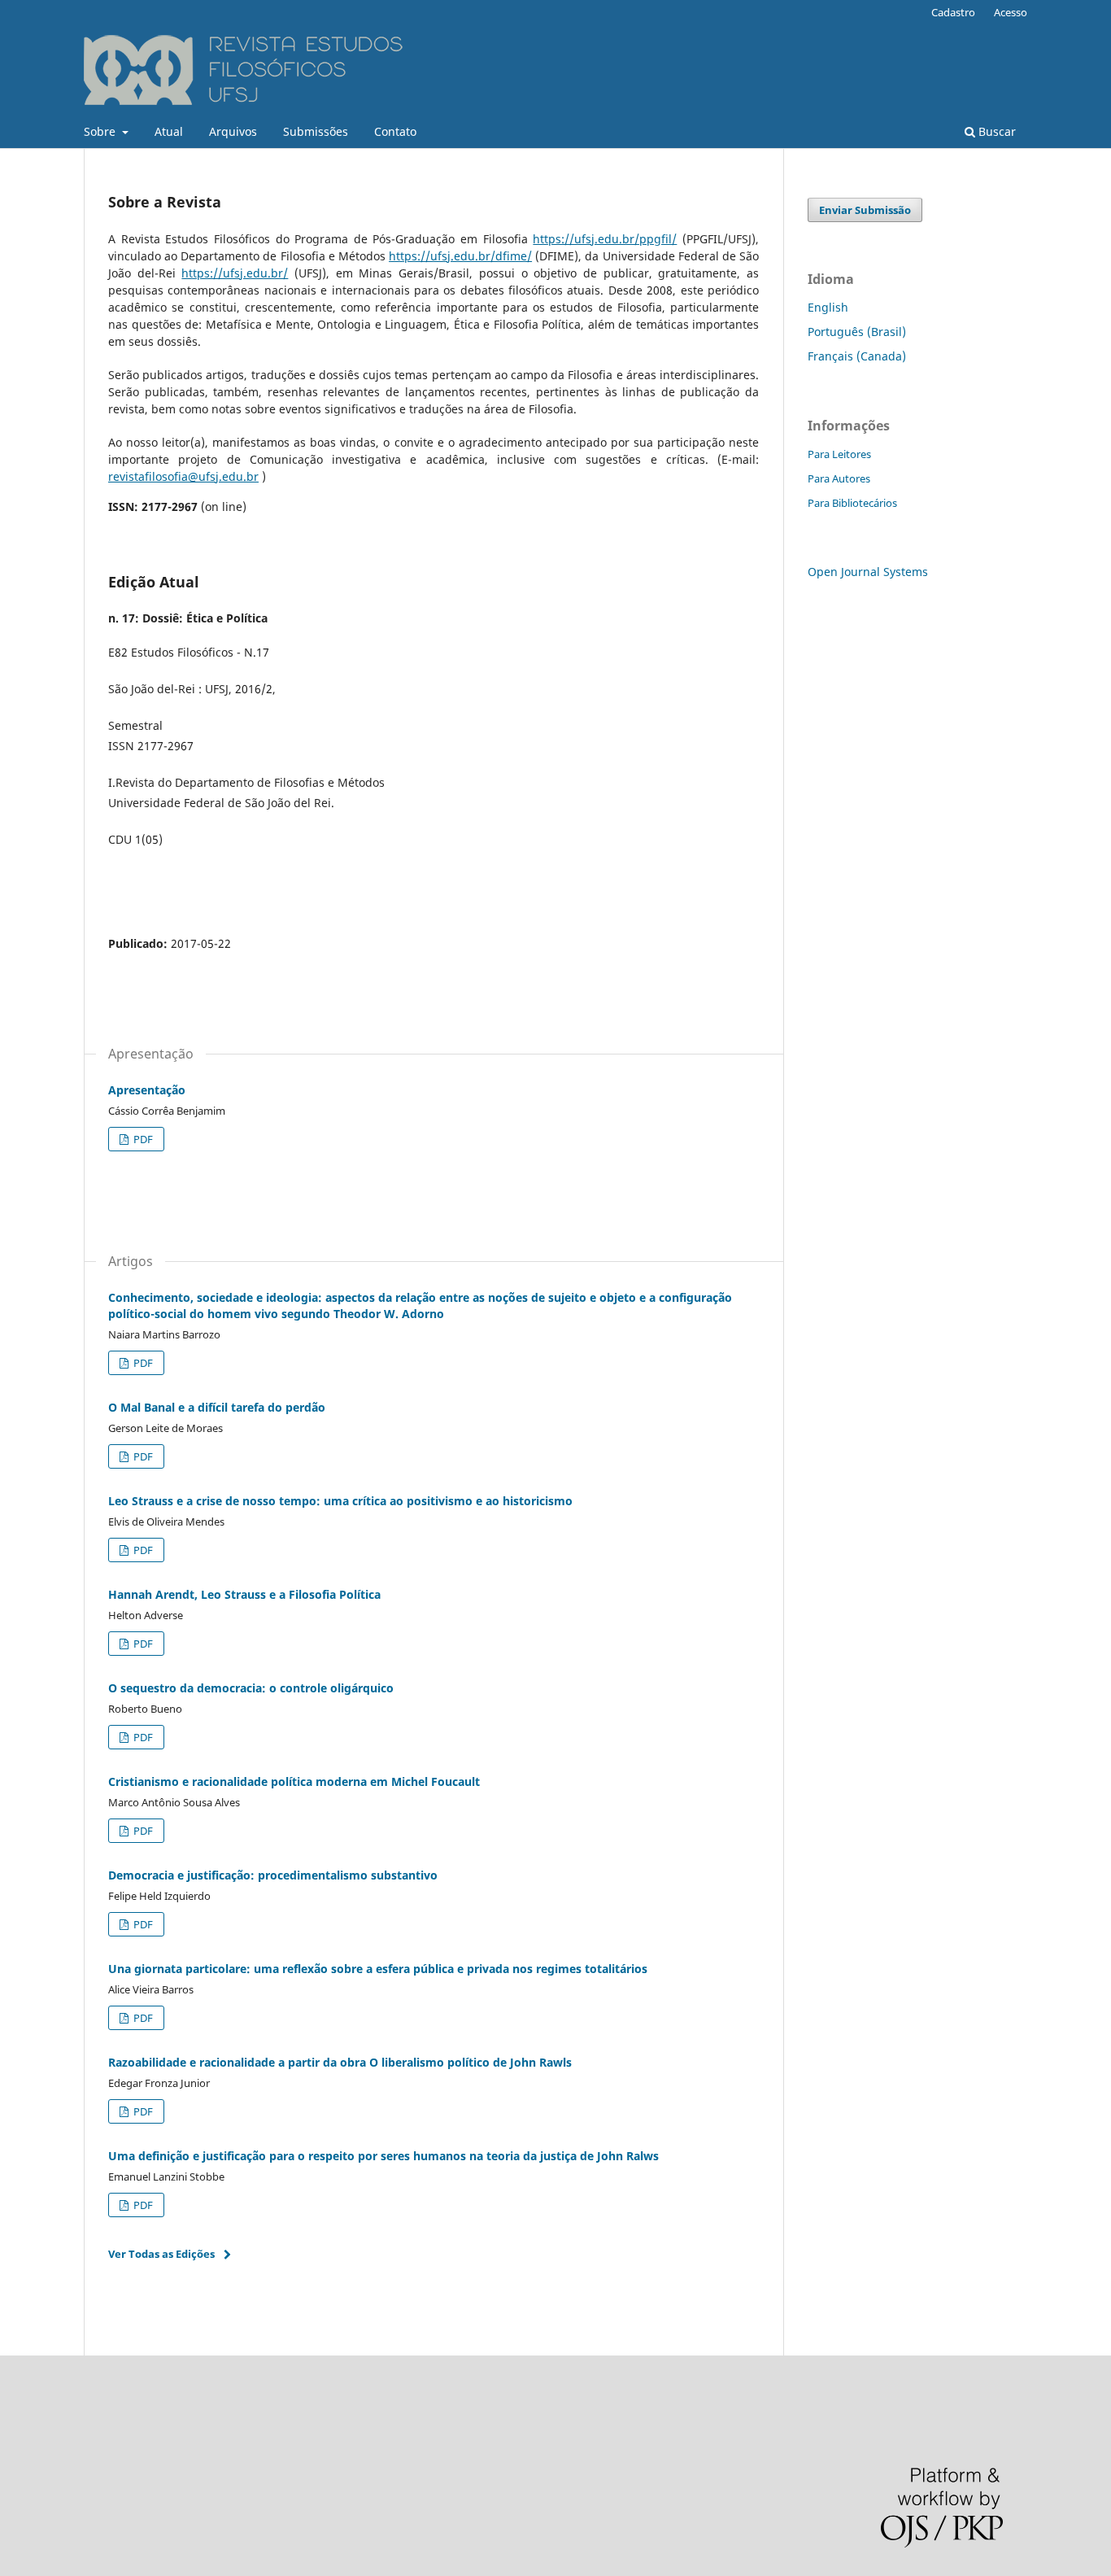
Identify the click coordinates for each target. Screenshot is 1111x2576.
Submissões (316, 131)
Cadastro (953, 12)
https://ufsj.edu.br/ (235, 273)
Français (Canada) (857, 356)
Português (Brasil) (857, 332)
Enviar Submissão (865, 210)
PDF (142, 1139)
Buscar (996, 131)
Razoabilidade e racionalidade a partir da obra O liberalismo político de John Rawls (340, 2062)
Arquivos (233, 131)
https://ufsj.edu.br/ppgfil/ (605, 239)
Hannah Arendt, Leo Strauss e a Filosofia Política (244, 1594)
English (828, 307)
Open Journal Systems (868, 572)
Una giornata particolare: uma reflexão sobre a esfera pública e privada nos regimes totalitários (378, 1969)
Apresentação (147, 1090)
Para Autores (839, 478)
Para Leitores (839, 454)
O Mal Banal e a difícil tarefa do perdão (217, 1407)
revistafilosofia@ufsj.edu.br (183, 476)
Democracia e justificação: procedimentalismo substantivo (273, 1875)
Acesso (1011, 12)
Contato (395, 131)
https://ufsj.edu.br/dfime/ (460, 256)
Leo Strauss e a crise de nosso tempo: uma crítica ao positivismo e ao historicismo (340, 1501)
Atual (169, 131)
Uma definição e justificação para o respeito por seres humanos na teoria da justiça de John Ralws (383, 2156)
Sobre (101, 131)
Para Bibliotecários (852, 503)
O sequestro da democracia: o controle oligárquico (251, 1688)
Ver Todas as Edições (161, 2254)
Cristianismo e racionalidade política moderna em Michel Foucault (294, 1781)
